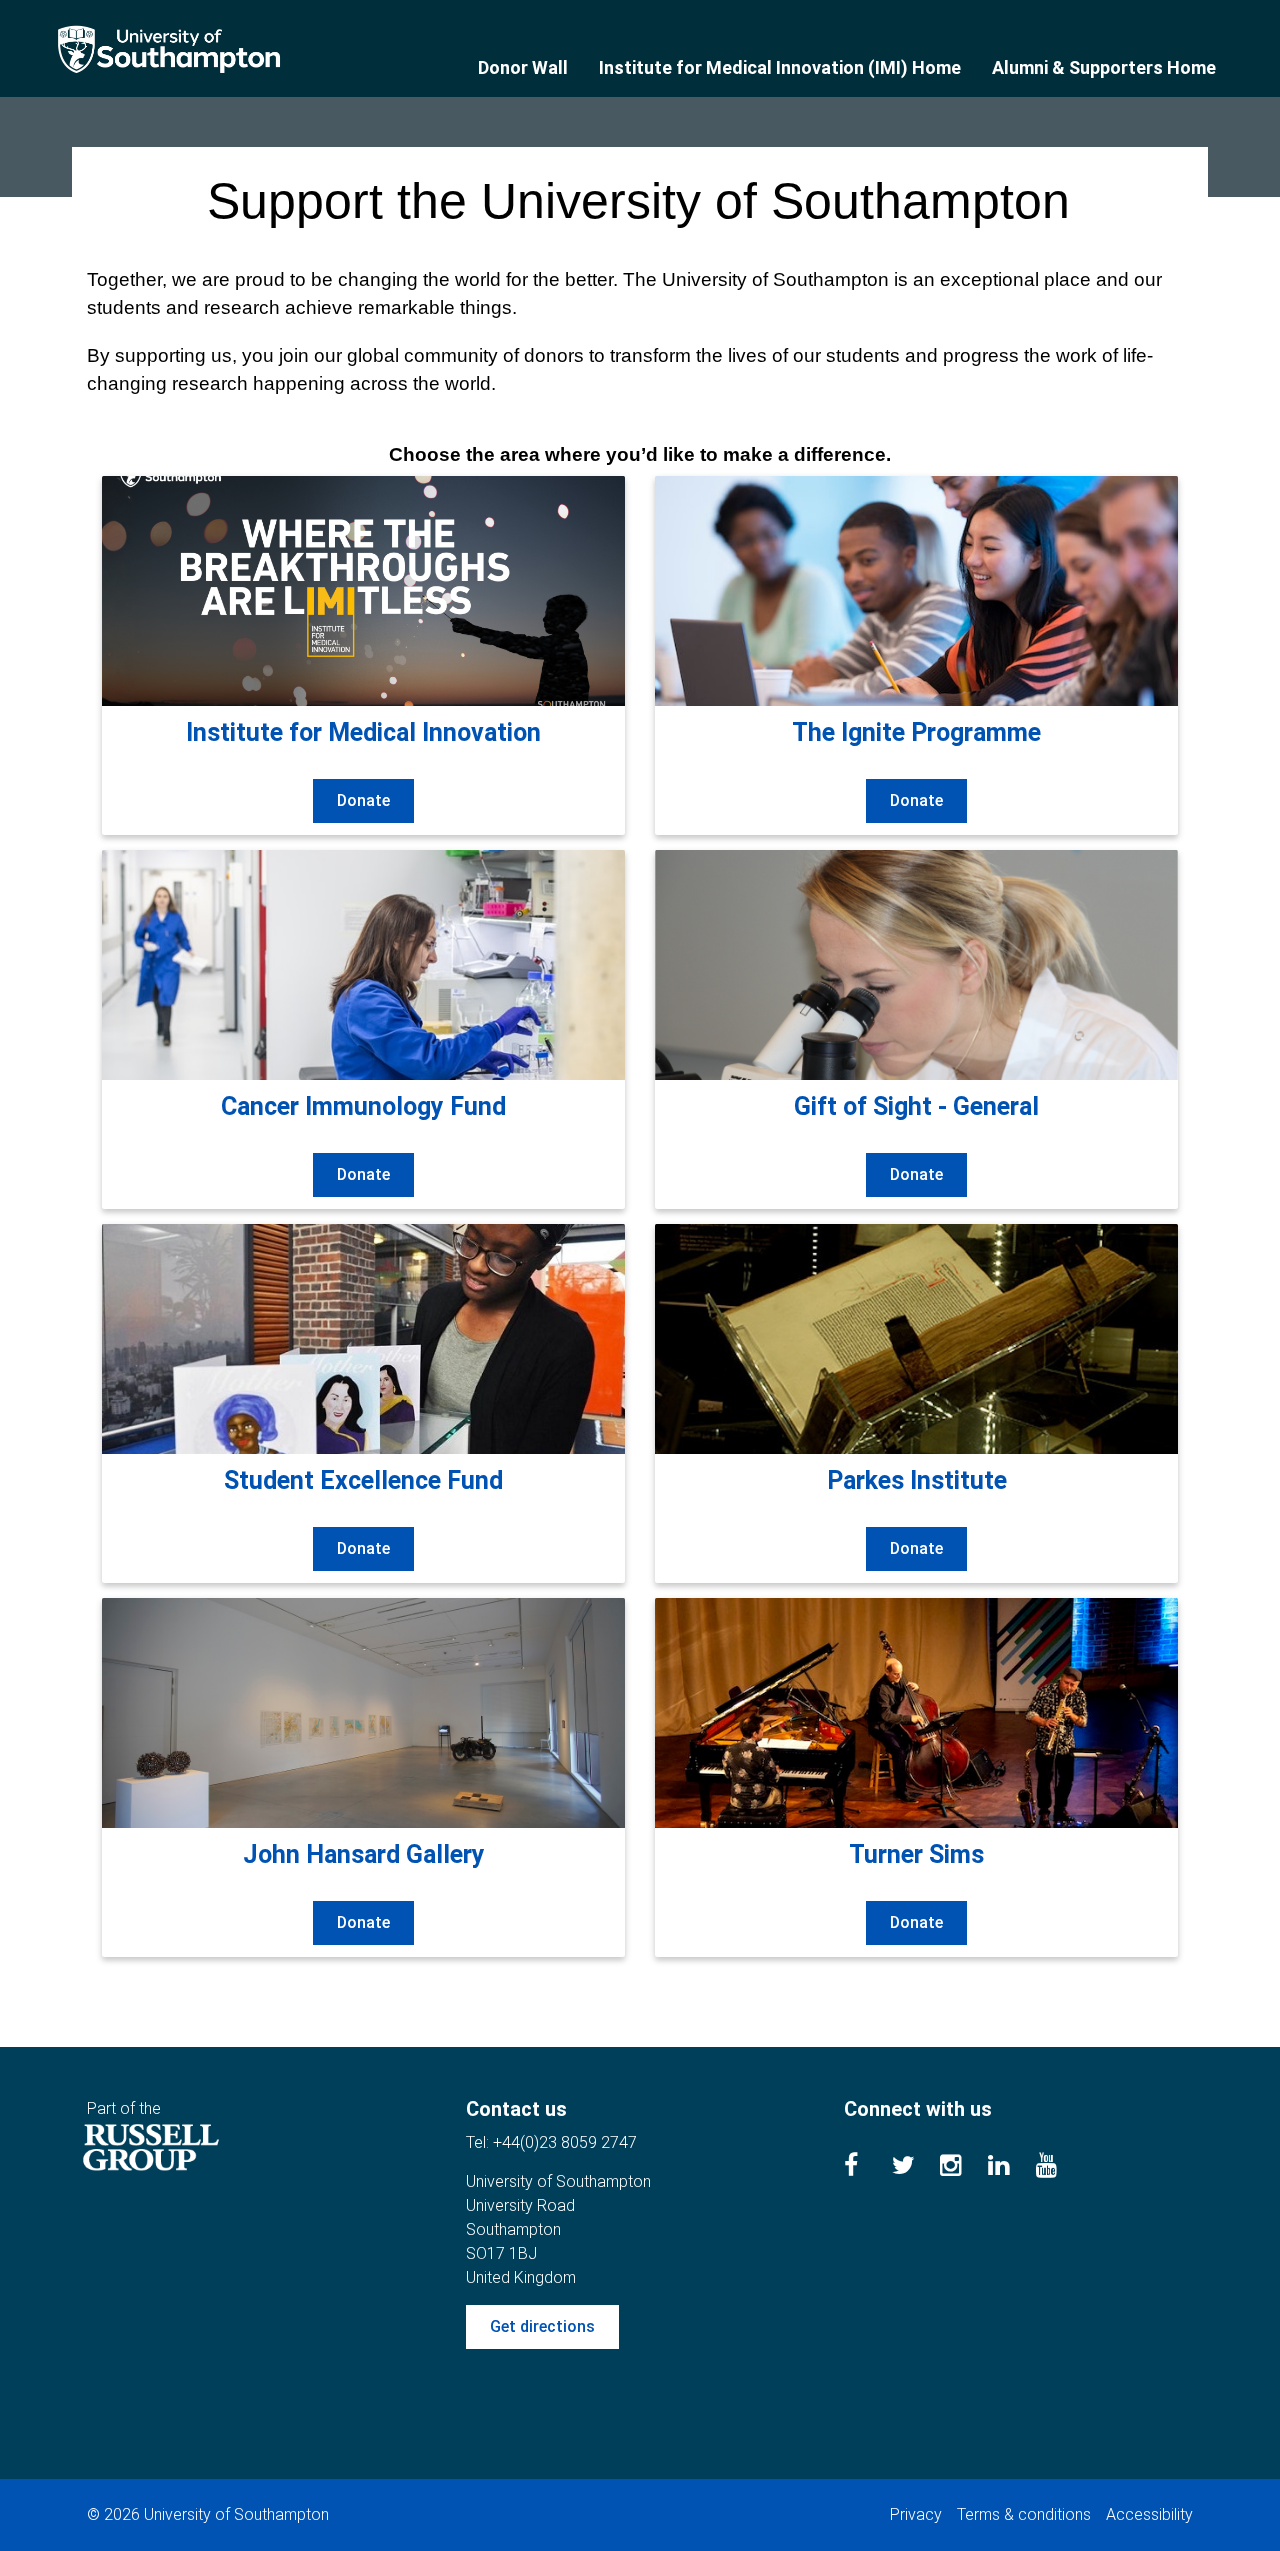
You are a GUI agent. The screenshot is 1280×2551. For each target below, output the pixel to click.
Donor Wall (523, 67)
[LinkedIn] (1012, 2168)
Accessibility (1149, 2514)
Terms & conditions (1024, 2514)
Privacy (916, 2514)
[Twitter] (916, 2168)
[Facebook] (868, 2168)
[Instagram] (964, 2168)
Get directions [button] (542, 2326)
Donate (363, 800)
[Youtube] (1060, 2168)
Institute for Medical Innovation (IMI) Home (780, 67)
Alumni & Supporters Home (1104, 67)
